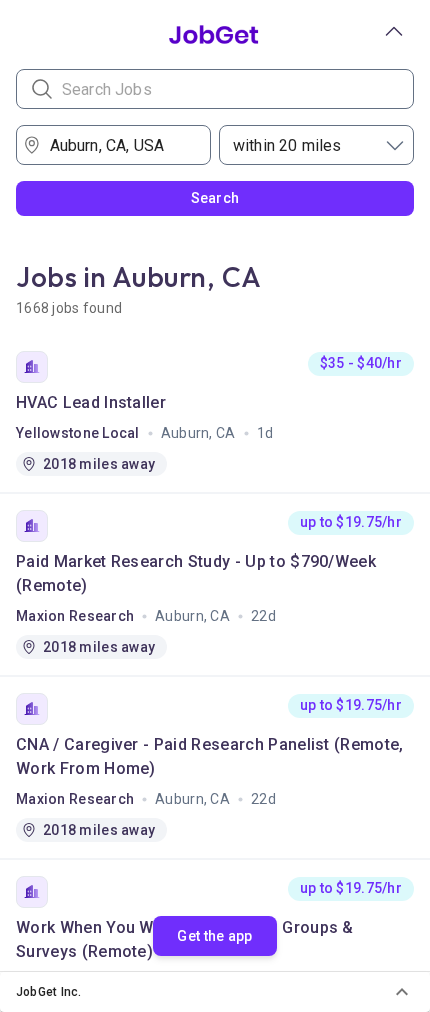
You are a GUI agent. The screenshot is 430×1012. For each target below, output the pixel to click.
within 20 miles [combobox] (287, 145)
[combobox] (120, 145)
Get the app (214, 936)
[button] (215, 992)
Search (215, 198)
